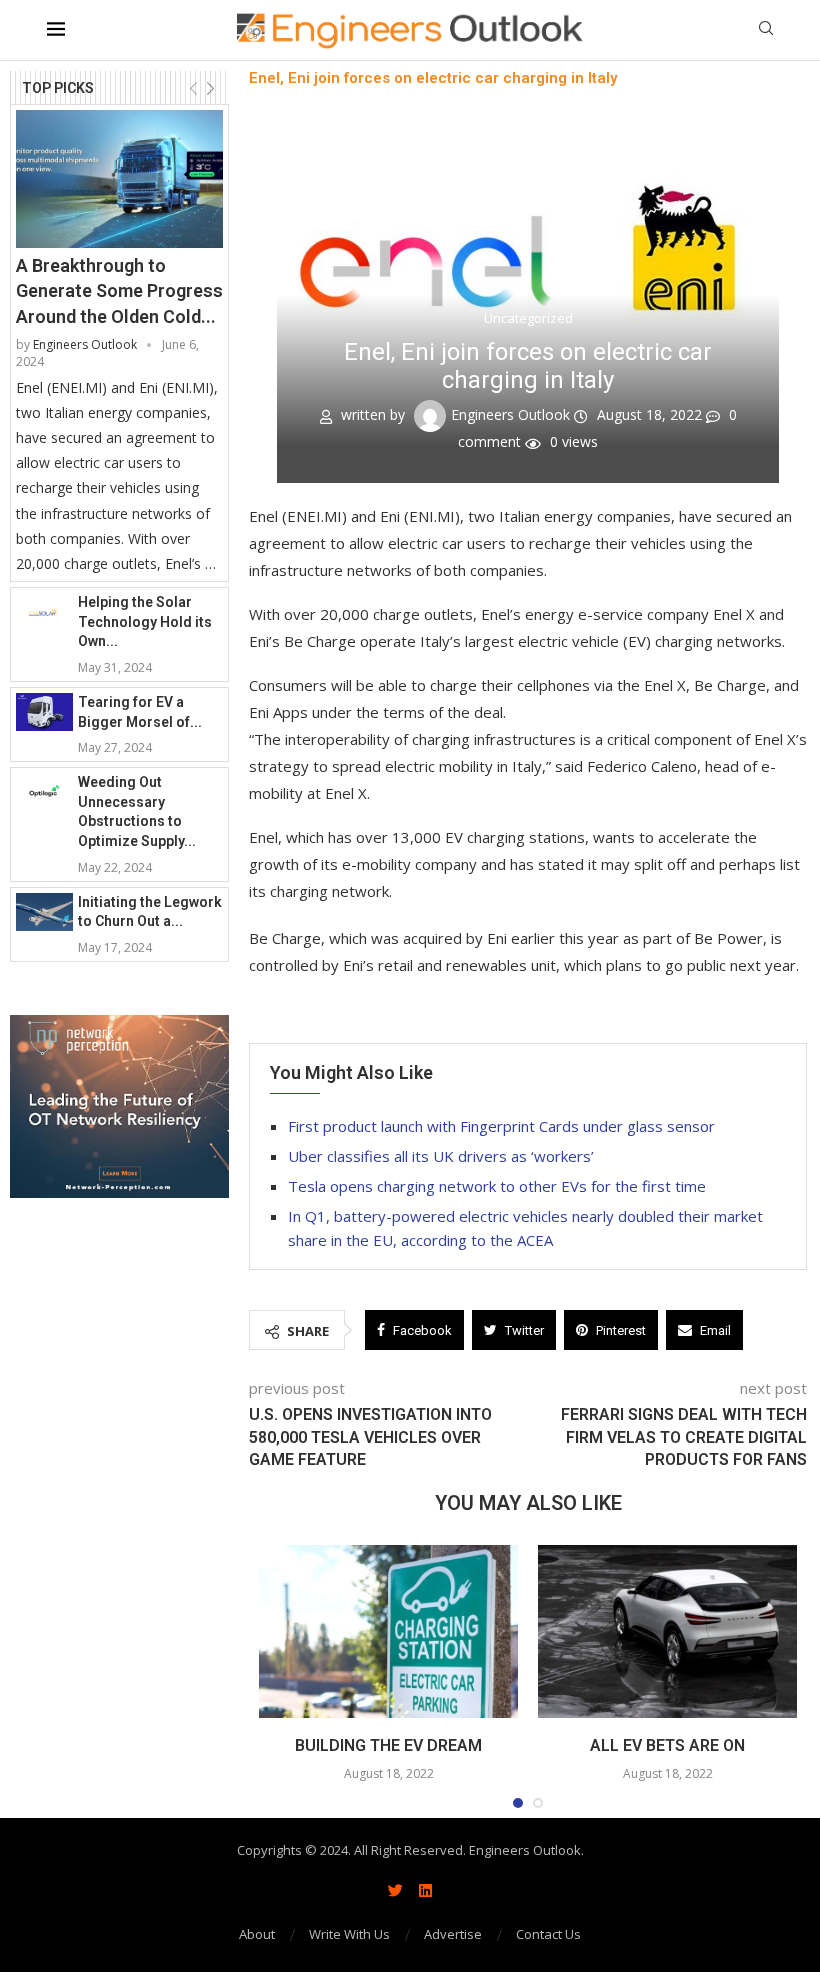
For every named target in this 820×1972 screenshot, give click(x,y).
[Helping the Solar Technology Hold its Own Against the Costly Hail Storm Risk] (44, 612)
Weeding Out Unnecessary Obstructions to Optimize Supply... (137, 811)
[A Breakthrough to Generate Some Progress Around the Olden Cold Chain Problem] (119, 179)
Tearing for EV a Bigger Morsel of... (140, 712)
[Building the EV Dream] (388, 1631)
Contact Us (548, 1934)
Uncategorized (528, 319)
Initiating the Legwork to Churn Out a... (150, 912)
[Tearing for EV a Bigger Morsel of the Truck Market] (44, 712)
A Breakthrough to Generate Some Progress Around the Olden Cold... (119, 290)
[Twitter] (395, 1890)
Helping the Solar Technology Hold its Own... (145, 621)
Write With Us (349, 1934)
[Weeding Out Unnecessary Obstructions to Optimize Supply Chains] (44, 792)
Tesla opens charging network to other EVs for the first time (497, 1186)
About (257, 1934)
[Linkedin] (425, 1890)
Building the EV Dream (388, 1745)
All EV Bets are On (667, 1745)
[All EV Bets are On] (667, 1631)
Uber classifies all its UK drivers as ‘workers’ (441, 1156)
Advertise (453, 1934)
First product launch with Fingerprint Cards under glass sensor (503, 1126)
